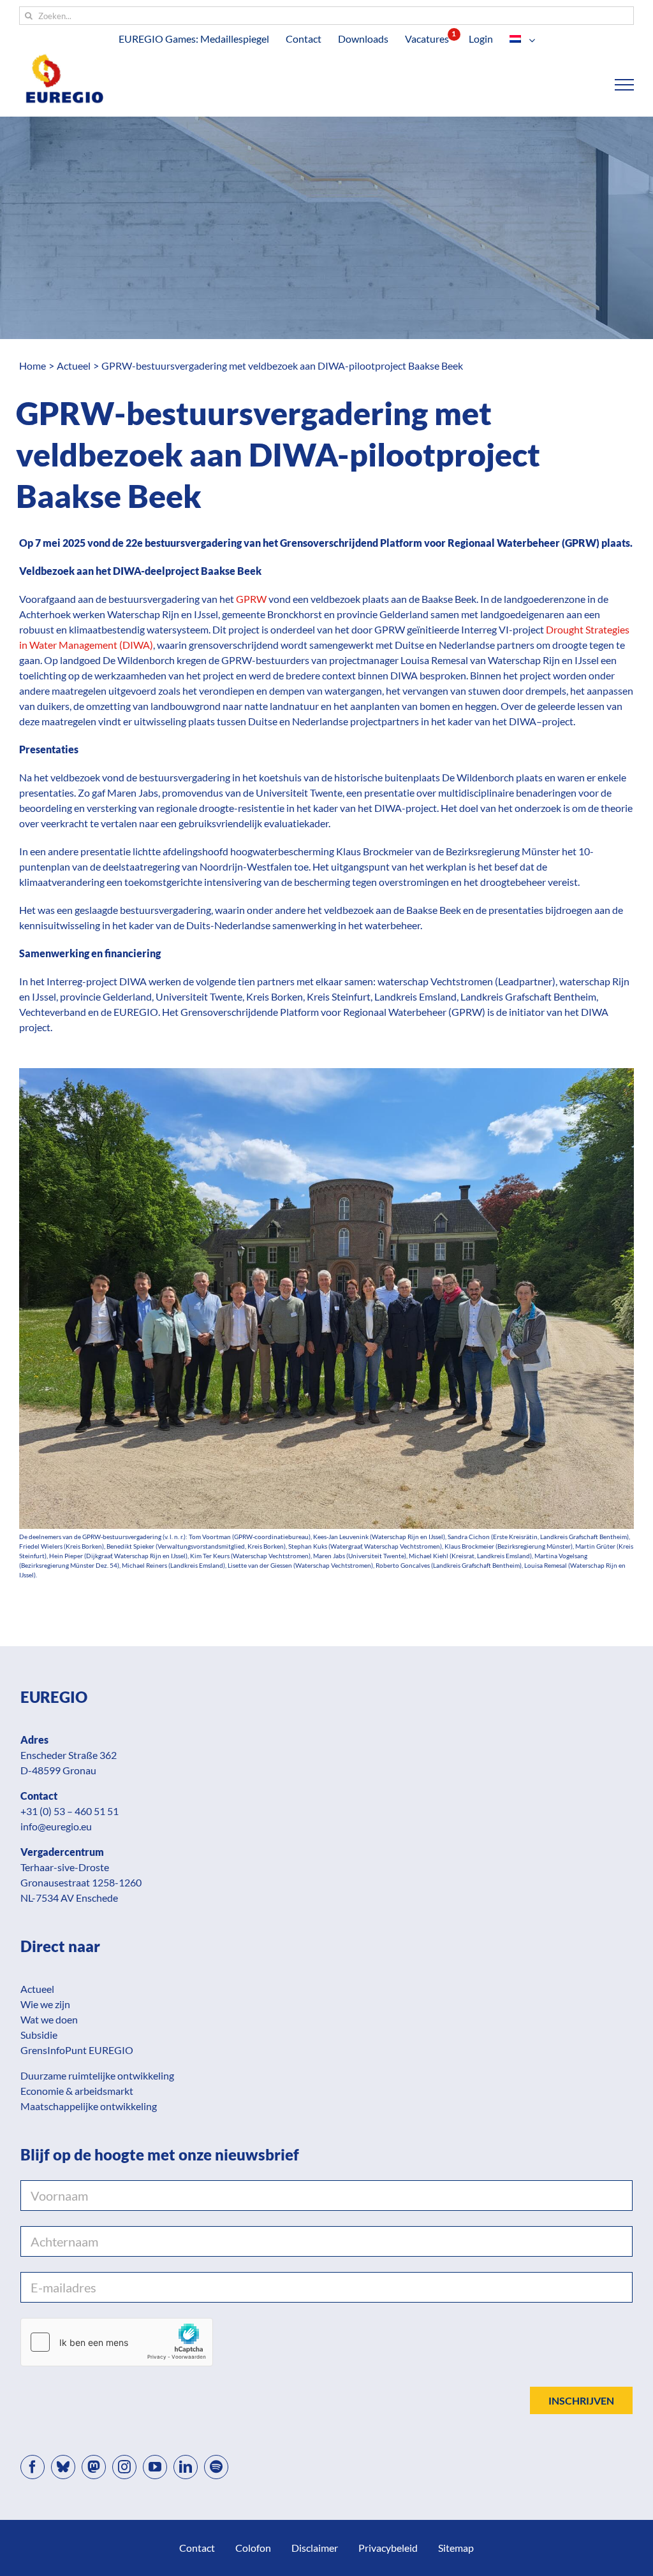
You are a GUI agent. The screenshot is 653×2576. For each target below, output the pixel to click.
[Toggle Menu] (625, 85)
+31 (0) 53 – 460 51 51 (70, 1811)
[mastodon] (94, 2467)
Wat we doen (49, 2019)
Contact (197, 2548)
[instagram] (124, 2467)
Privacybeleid (388, 2548)
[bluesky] (63, 2467)
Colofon (253, 2548)
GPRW (251, 599)
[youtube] (155, 2467)
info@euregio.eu (56, 1826)
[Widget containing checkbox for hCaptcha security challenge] (117, 2342)
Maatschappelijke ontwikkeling (89, 2106)
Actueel (37, 1989)
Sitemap (456, 2548)
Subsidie (39, 2035)
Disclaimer (315, 2548)
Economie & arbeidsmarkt (77, 2091)
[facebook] (33, 2467)
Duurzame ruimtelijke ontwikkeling (97, 2075)
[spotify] (216, 2467)
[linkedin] (186, 2467)
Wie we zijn (45, 2004)
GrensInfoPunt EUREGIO (77, 2050)
